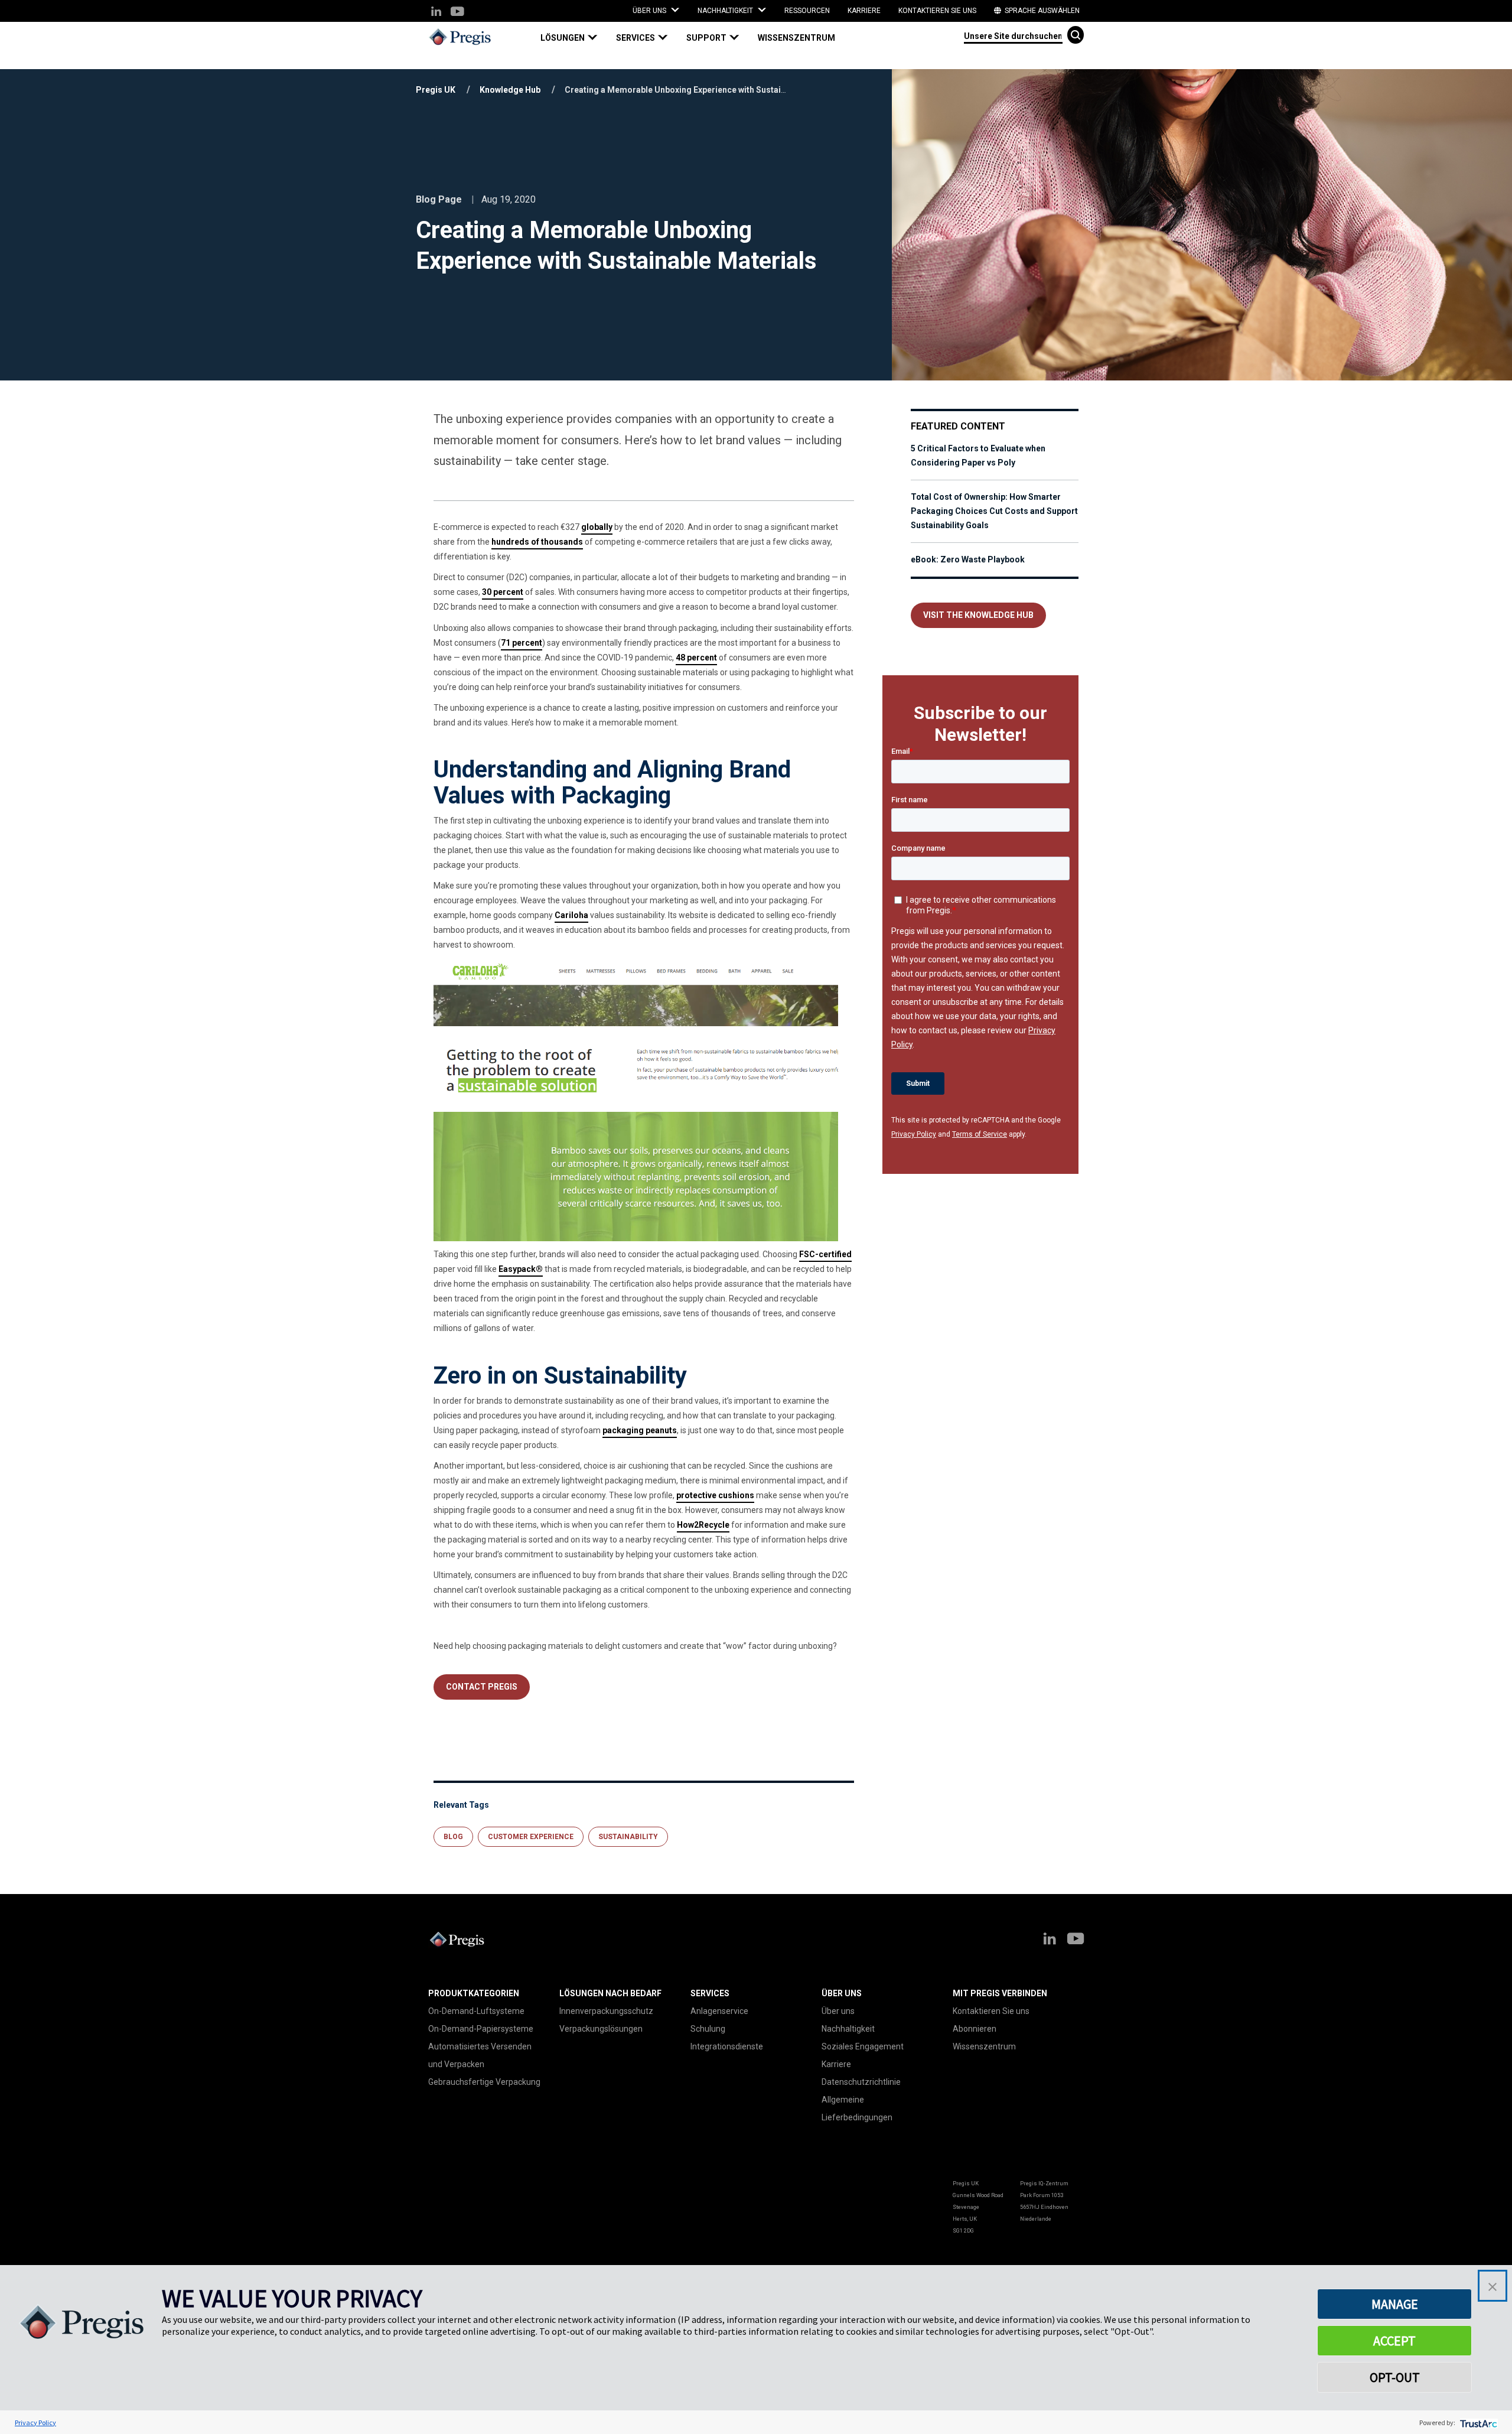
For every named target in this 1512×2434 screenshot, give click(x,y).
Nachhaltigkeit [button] (726, 11)
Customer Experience (531, 1837)
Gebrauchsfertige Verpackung (484, 2082)
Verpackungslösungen (601, 2029)
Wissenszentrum (796, 38)
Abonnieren (975, 2029)
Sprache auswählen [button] (1041, 11)
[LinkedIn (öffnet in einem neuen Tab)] (436, 12)
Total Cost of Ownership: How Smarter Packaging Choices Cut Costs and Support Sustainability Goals (994, 511)
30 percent (503, 592)
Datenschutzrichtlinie (861, 2082)
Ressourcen (807, 11)
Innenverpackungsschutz (606, 2011)
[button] (574, 38)
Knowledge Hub (510, 90)
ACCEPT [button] (1394, 2341)
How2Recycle (703, 1525)
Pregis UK (436, 90)
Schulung (708, 2029)
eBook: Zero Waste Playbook (968, 559)
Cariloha (571, 915)
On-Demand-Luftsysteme (476, 2011)
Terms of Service (980, 1134)
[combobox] (1013, 35)
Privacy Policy (914, 1134)
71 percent (522, 643)
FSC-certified (825, 1254)
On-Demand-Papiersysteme (481, 2029)
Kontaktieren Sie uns (937, 11)
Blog (453, 1837)
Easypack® (521, 1269)
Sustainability (628, 1837)
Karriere (864, 11)
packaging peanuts (640, 1430)
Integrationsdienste (727, 2046)
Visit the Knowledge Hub (978, 615)
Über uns (838, 2011)
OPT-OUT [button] (1395, 2377)
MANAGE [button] (1395, 2304)
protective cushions (715, 1495)
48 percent (696, 658)
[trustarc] (1477, 2422)
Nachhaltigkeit (848, 2029)
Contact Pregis (482, 1687)
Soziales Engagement (863, 2046)
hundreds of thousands (537, 542)
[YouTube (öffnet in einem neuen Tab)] (457, 12)
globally (597, 527)
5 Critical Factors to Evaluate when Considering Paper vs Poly (978, 455)
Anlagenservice (719, 2011)
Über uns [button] (650, 11)
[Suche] (1076, 35)
